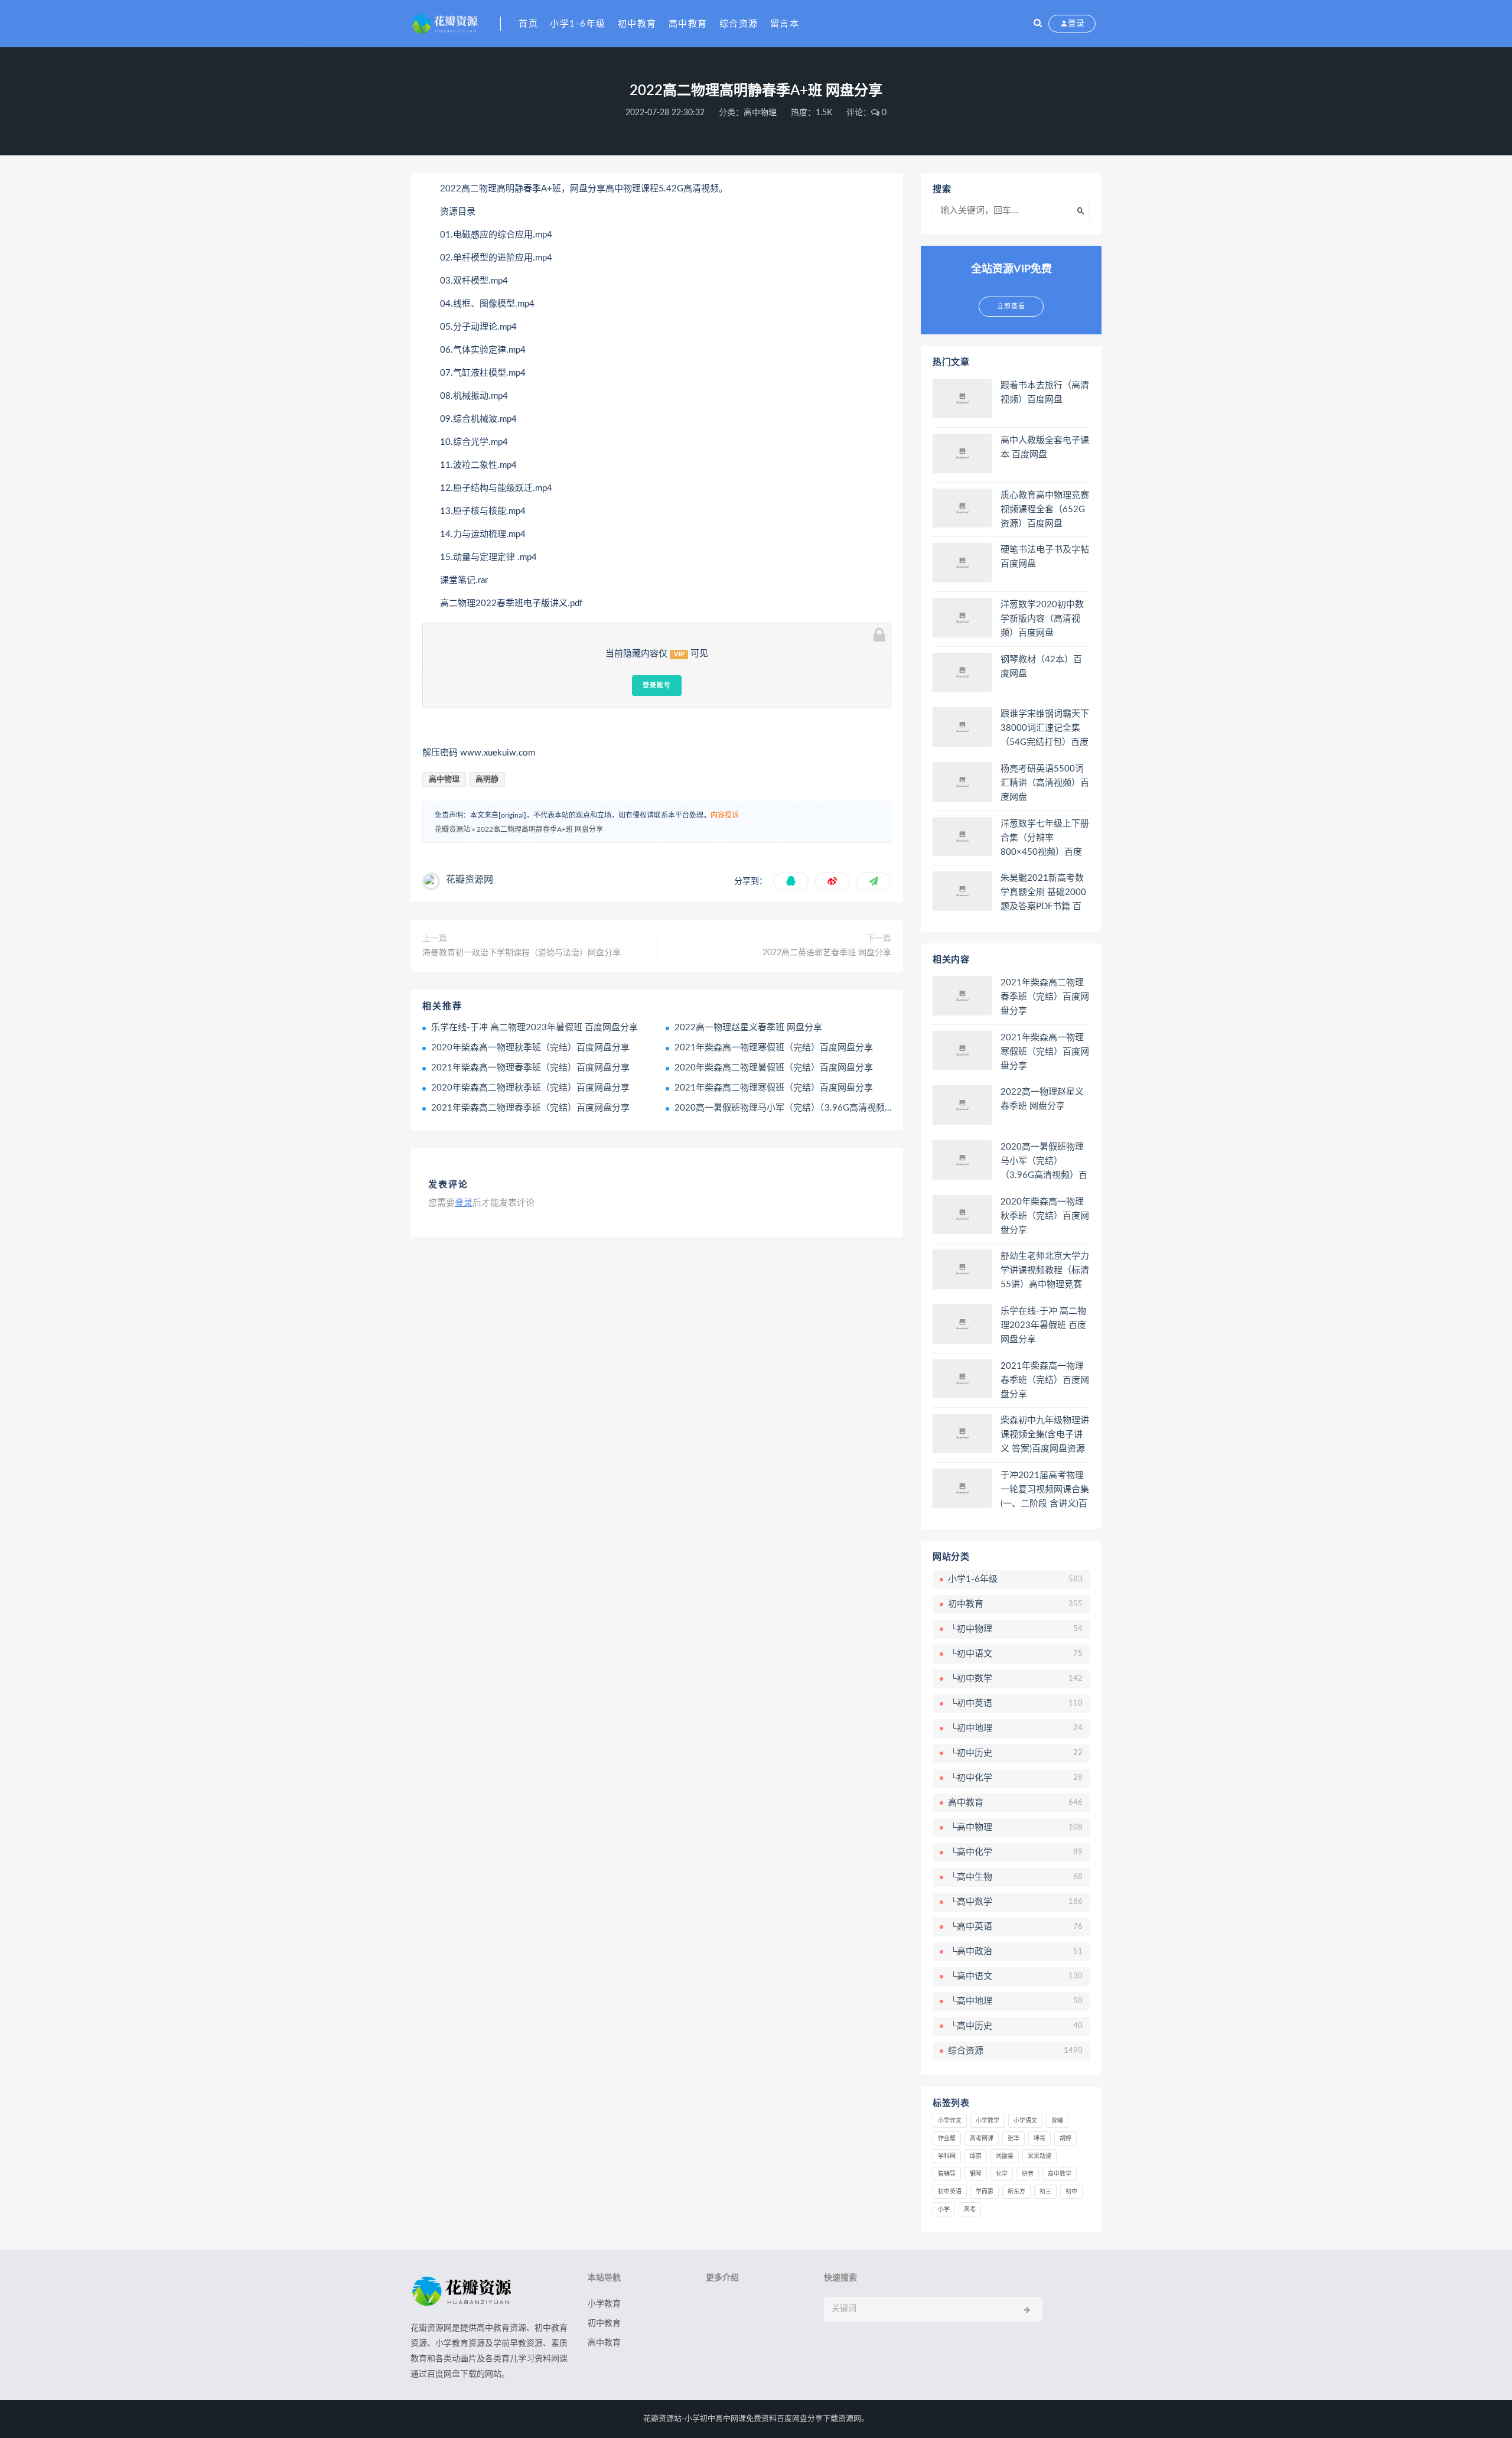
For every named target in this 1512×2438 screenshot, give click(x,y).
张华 (1014, 2138)
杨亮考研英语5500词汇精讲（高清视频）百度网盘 (1045, 783)
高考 (970, 2209)
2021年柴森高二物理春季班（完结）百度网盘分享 (530, 1108)
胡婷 (1065, 2138)
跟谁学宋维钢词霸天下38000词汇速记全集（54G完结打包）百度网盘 (1045, 729)
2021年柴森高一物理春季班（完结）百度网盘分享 (530, 1068)
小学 (944, 2209)
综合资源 (739, 24)
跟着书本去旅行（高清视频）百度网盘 (1045, 393)
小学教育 (604, 2304)
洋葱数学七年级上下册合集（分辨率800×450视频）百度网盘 (1045, 839)
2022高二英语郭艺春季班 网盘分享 (827, 953)
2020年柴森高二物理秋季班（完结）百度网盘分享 (530, 1088)
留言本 (785, 24)
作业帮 (947, 2138)
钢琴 (976, 2174)
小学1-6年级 (578, 24)
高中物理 (760, 113)
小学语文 (1025, 2121)
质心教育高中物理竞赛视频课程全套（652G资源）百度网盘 (1045, 510)
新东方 (1016, 2192)
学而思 (985, 2192)
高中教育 (688, 24)
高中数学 (1060, 2174)
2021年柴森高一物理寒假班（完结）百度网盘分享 (774, 1048)
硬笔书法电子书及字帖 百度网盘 (1045, 557)
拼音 (1028, 2174)
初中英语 (950, 2192)
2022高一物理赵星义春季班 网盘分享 (748, 1028)
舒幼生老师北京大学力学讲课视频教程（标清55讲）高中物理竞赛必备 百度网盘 (1045, 1271)
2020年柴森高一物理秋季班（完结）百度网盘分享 (530, 1048)
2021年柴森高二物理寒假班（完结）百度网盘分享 (774, 1088)
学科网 (947, 2156)
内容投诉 (725, 815)
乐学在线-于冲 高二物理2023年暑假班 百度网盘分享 (535, 1028)
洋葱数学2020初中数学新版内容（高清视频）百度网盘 (1042, 619)
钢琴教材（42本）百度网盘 (1041, 667)
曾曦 (1057, 2121)
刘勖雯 (1005, 2156)
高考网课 (982, 2138)
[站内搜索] (1038, 24)
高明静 (487, 779)
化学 (1002, 2174)
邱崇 (976, 2156)
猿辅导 (947, 2174)
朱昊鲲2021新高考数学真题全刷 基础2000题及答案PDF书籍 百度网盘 (1043, 893)
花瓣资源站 (452, 829)
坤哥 (1039, 2138)
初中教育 (637, 24)
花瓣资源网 (470, 880)
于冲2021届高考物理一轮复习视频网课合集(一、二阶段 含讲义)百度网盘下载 (1045, 1490)
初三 (1045, 2192)
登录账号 (657, 685)
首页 (528, 24)
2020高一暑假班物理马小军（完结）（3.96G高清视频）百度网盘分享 (811, 1108)
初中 (1071, 2192)
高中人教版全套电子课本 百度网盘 (1045, 447)
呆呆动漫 (1039, 2156)
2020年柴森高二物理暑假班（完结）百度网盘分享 (774, 1068)
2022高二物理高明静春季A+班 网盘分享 (540, 829)
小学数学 (988, 2121)
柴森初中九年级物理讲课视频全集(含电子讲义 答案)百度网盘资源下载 (1045, 1436)
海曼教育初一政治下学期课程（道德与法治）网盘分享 (522, 953)
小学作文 (950, 2121)
